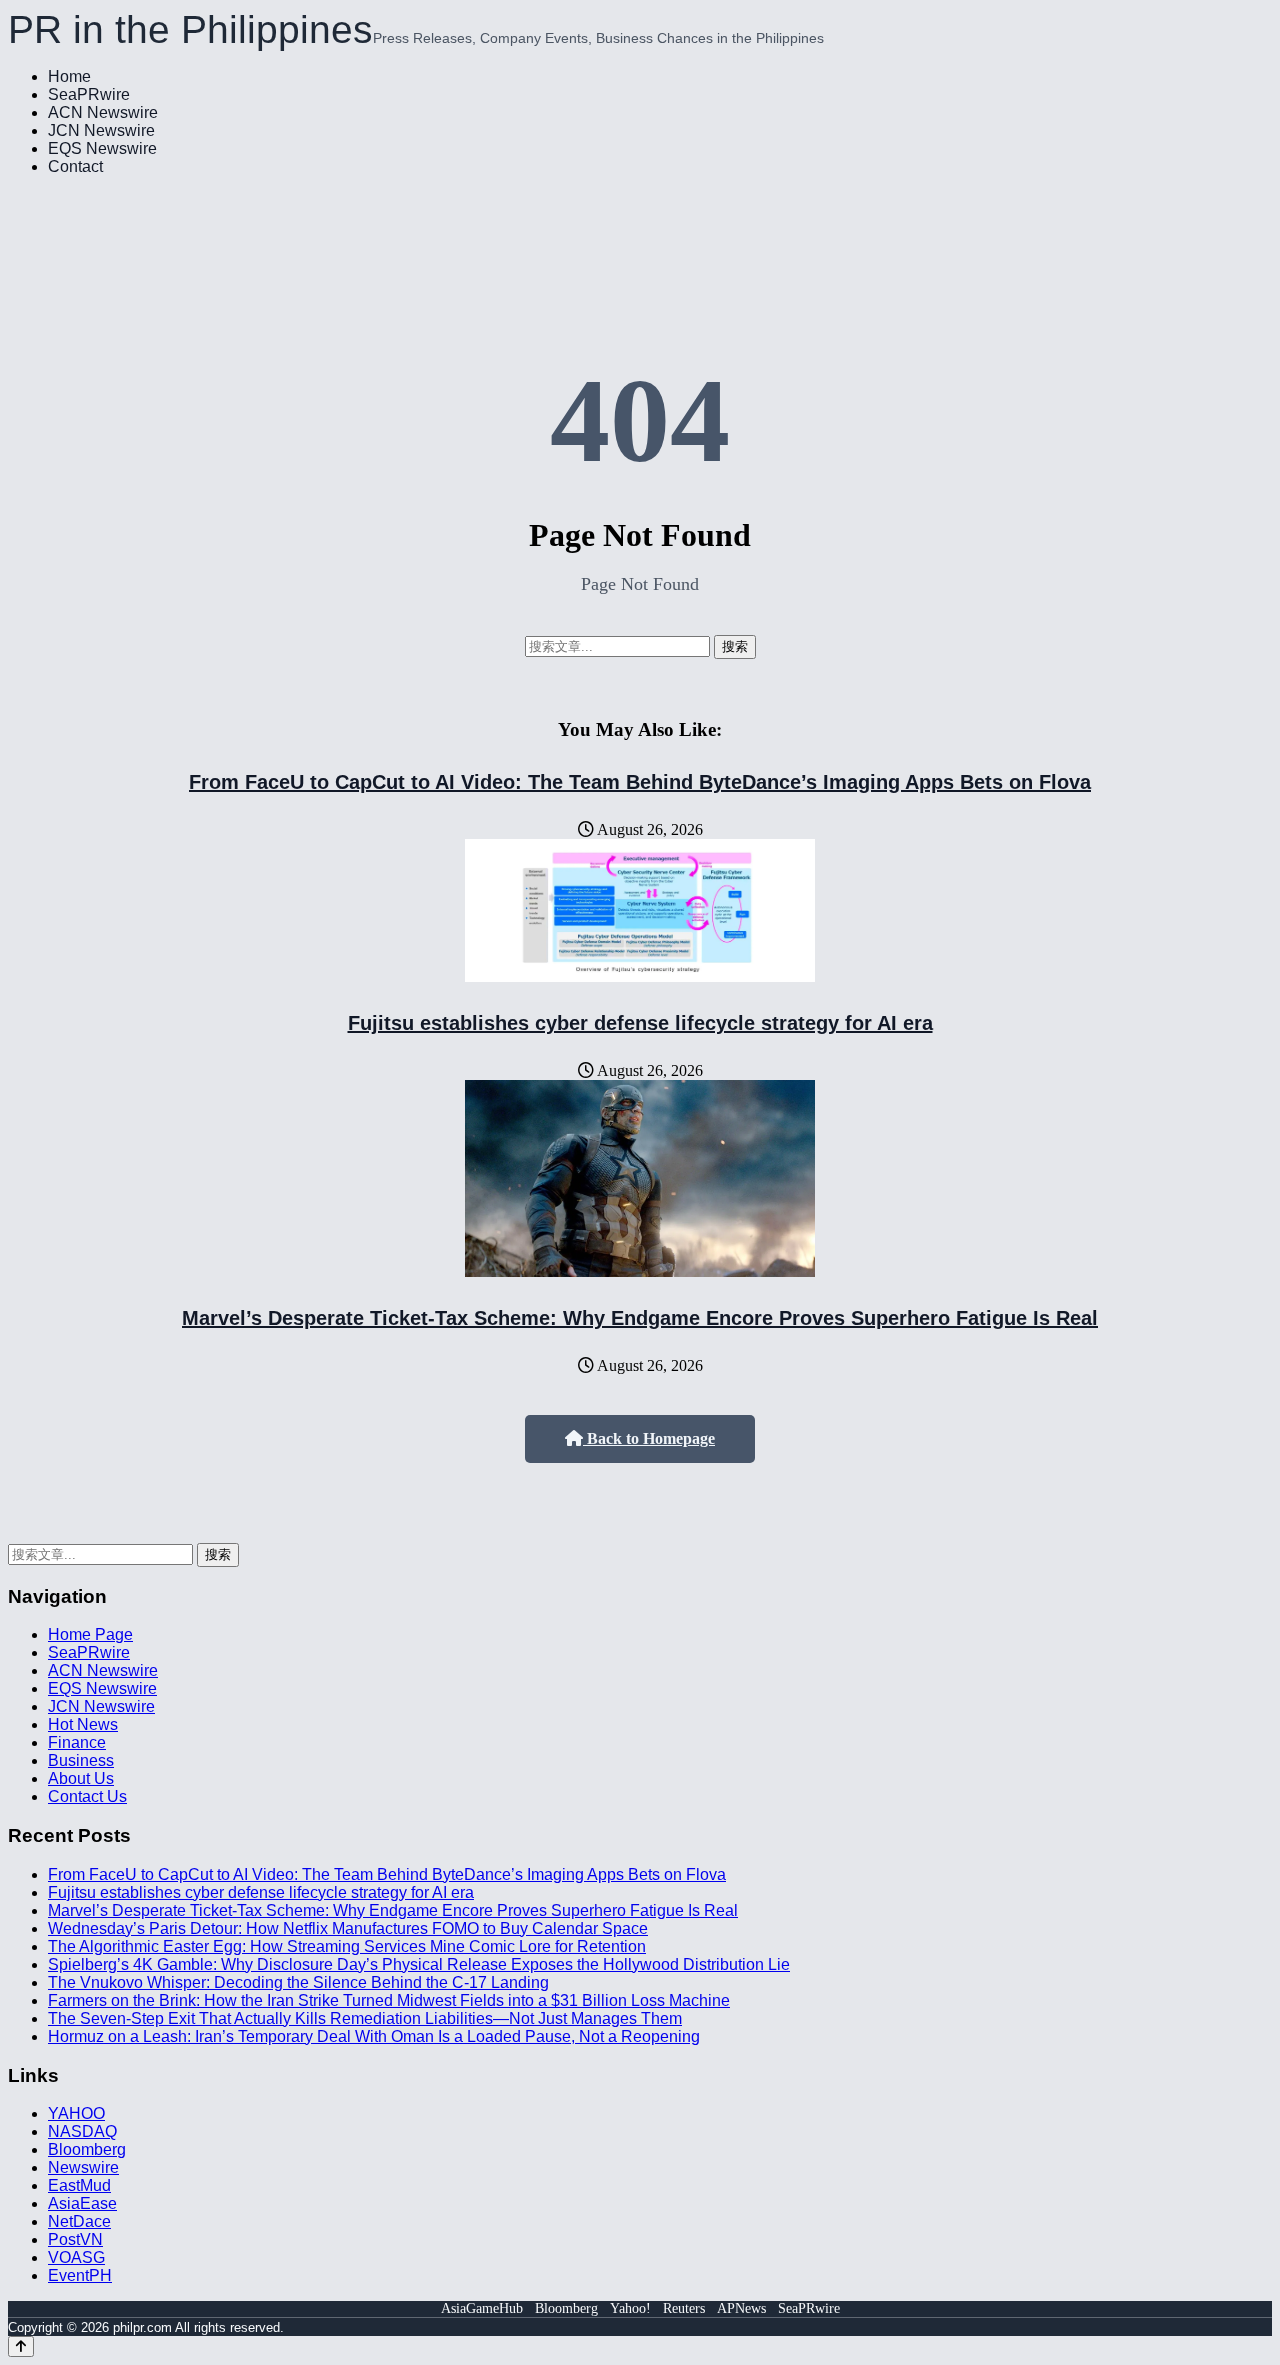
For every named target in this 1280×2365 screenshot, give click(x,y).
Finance (77, 1742)
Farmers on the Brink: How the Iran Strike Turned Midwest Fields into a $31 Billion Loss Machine (389, 2000)
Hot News (83, 1724)
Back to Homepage (649, 1438)
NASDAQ (82, 2131)
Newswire (83, 2167)
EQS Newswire (102, 148)
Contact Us (87, 1796)
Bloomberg (87, 2149)
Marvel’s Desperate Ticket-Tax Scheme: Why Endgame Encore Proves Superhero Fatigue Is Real (640, 1318)
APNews (741, 2308)
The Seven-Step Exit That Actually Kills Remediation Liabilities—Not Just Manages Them (365, 2018)
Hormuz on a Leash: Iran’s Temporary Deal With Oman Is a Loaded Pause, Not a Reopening (374, 2036)
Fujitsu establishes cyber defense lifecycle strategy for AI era (640, 1023)
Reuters (684, 2308)
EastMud (79, 2185)
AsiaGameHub (482, 2308)
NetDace (79, 2221)
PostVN (75, 2239)
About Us (81, 1778)
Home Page (90, 1634)
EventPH (80, 2275)
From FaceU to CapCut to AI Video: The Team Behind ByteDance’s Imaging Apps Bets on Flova (640, 782)
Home (69, 76)
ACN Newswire (103, 112)
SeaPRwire (89, 94)
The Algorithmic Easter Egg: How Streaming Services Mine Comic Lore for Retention (347, 1946)
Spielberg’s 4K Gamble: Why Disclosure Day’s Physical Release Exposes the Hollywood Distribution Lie (419, 1964)
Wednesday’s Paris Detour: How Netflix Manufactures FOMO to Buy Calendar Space (348, 1928)
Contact (75, 166)
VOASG (76, 2257)
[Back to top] (21, 2346)
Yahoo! (630, 2308)
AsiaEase (82, 2203)
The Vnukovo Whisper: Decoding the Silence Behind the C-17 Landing (298, 1982)
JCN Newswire (101, 130)
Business (81, 1760)
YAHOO (76, 2113)
